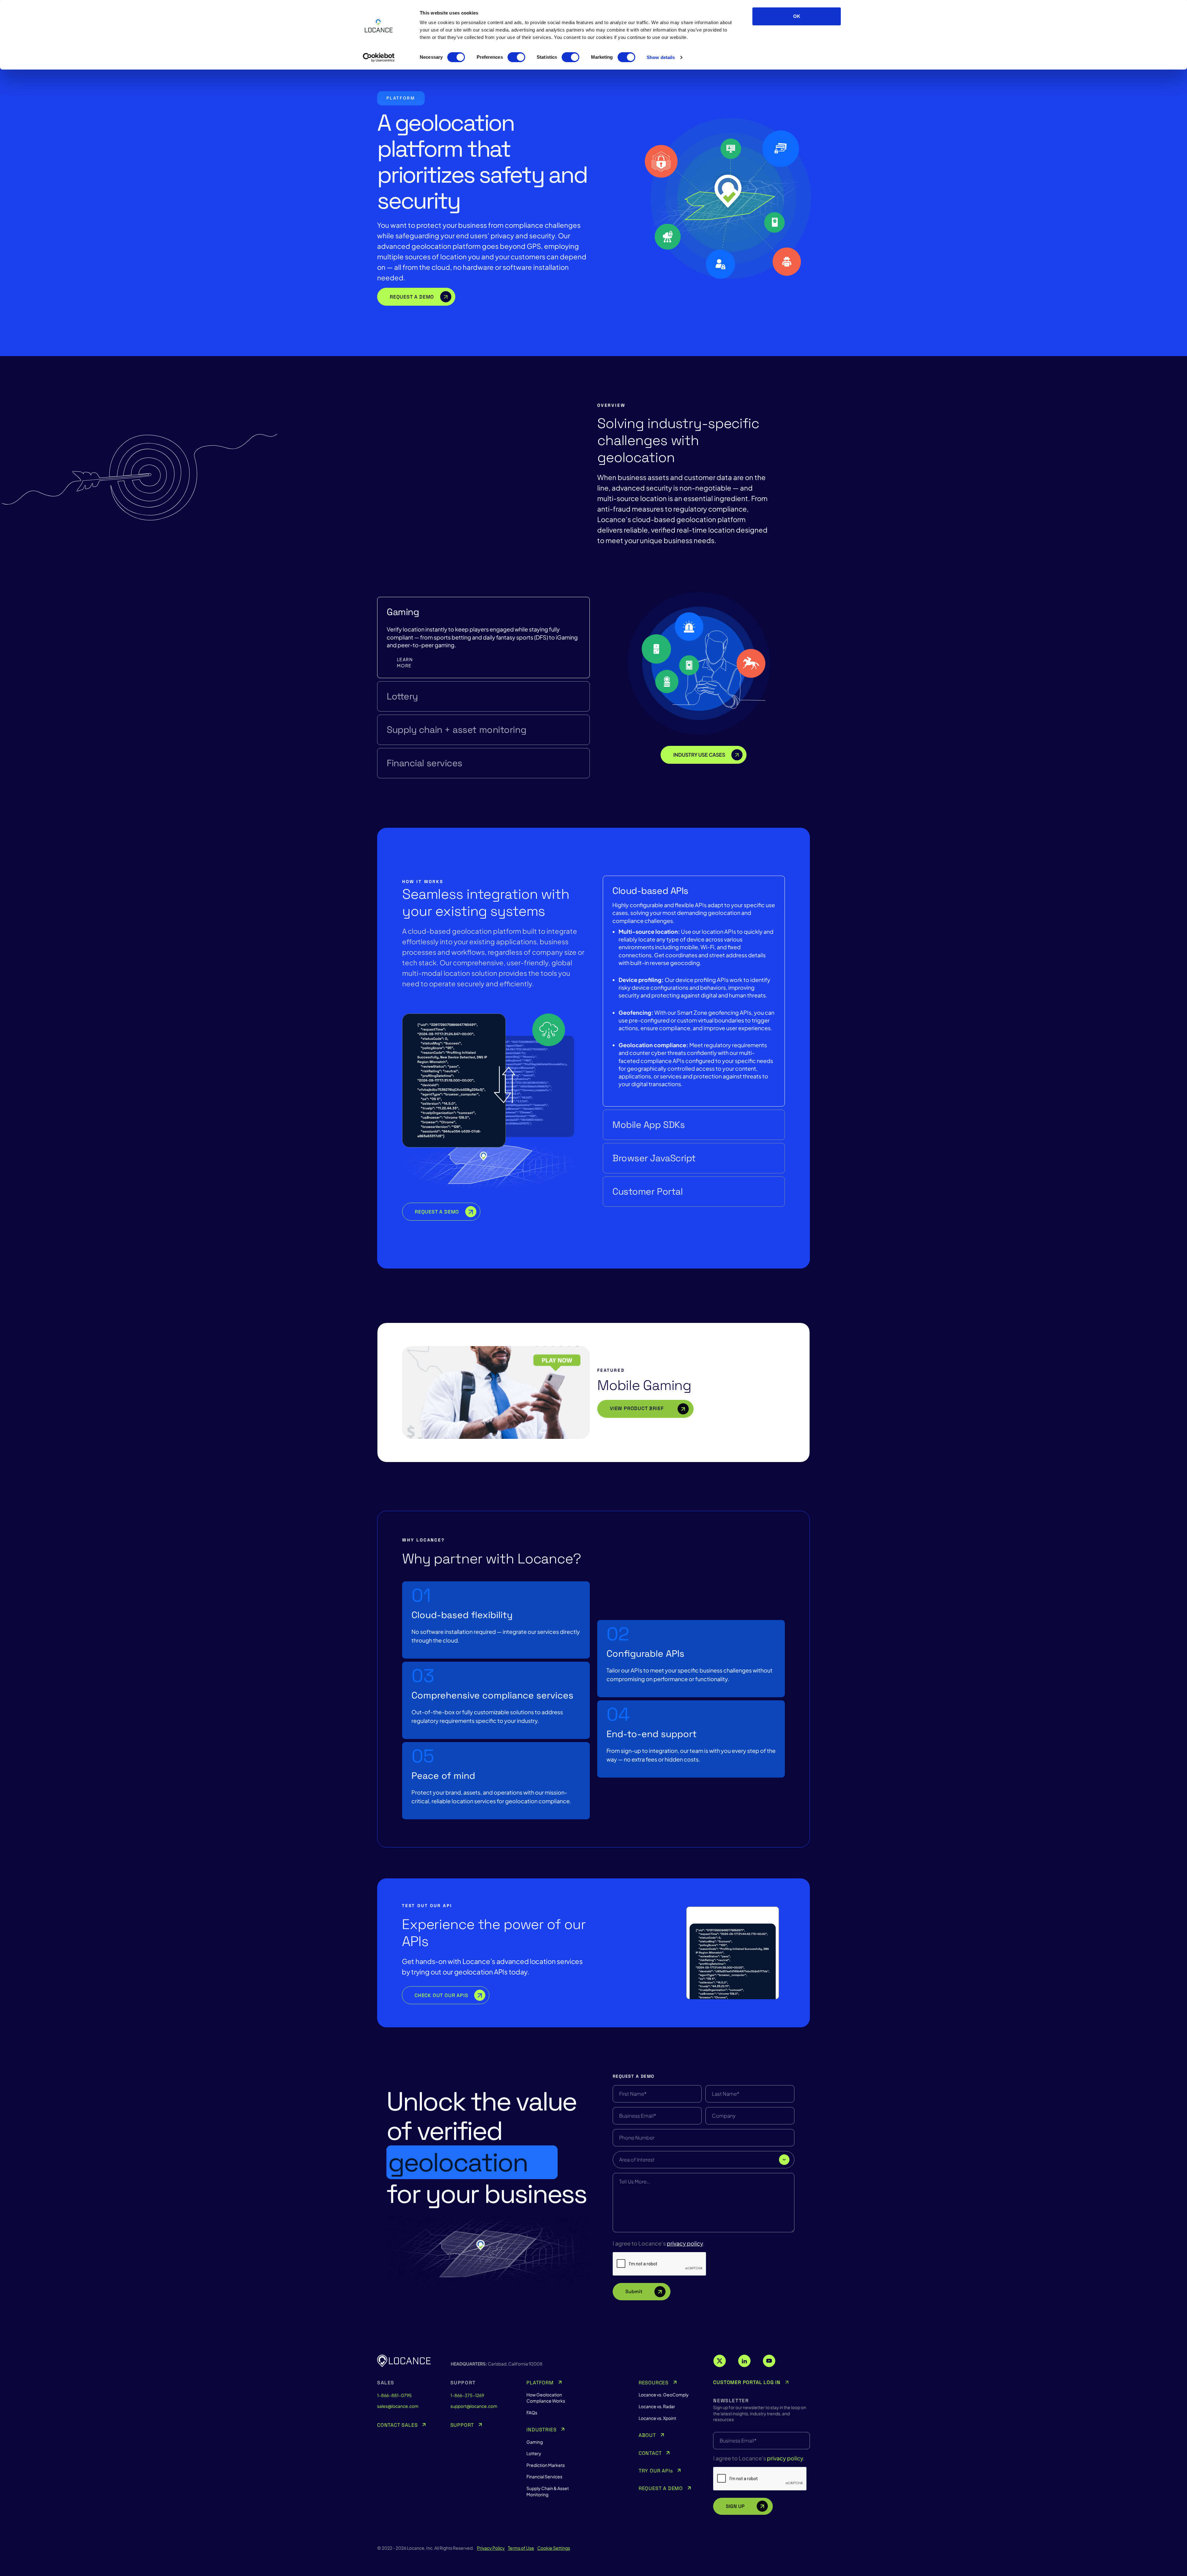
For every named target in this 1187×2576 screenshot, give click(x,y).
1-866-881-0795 (394, 2395)
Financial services (425, 763)
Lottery (402, 696)
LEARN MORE (405, 662)
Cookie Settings (554, 2548)
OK (797, 16)
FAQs (532, 2412)
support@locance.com (474, 2406)
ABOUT (647, 2435)
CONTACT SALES (397, 2425)
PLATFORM (540, 2383)
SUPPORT (462, 2425)
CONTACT (650, 2453)
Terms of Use (521, 2548)
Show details (661, 57)
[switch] (516, 57)
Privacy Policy (491, 2548)
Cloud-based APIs (650, 891)
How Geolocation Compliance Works (546, 2398)
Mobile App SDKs (649, 1125)
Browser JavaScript (654, 1158)
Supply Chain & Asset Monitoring (548, 2491)
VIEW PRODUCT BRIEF (638, 1408)
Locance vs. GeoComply (664, 2395)
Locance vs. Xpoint (657, 2418)
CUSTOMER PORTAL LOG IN (747, 2383)
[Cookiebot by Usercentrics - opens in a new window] (379, 57)
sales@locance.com (398, 2406)
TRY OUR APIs (656, 2471)
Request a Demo (412, 297)
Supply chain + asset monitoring (456, 730)
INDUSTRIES (541, 2430)
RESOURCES (654, 2383)
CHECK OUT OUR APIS (441, 1995)
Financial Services (544, 2476)
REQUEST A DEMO (437, 1212)
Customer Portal (647, 1192)
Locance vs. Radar (657, 2406)
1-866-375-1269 (467, 2395)
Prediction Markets (546, 2465)
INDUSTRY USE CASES (699, 755)
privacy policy (685, 2243)
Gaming (403, 612)
